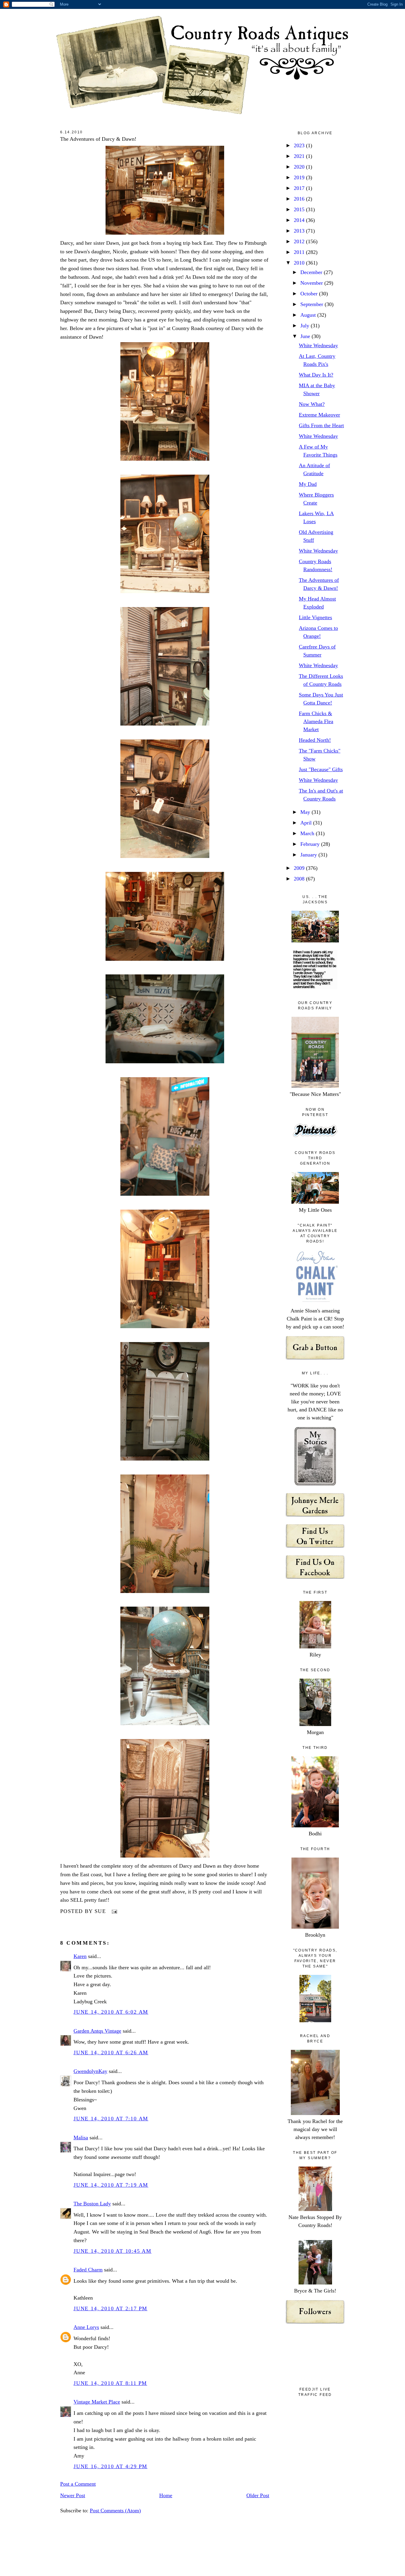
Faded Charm (88, 2270)
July (306, 326)
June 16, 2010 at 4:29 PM (110, 2466)
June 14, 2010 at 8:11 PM (110, 2383)
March (308, 833)
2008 (300, 879)
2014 (300, 220)
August (309, 315)
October (310, 294)
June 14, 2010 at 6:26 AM (111, 2053)
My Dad (308, 484)
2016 (300, 199)
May (306, 812)
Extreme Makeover (319, 415)
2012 (300, 241)
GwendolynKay (90, 2071)
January (309, 855)
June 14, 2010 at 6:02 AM (111, 2012)
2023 (300, 145)
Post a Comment (78, 2484)
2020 (300, 167)
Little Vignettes (315, 617)
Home (166, 2495)
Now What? (312, 404)
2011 (300, 252)
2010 (300, 263)
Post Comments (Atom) (115, 2511)
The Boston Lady (92, 2204)
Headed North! (315, 740)
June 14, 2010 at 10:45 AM (113, 2251)
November (312, 283)
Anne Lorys (86, 2327)
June (306, 336)
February (311, 844)
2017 (300, 188)
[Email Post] (113, 1911)
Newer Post (73, 2495)
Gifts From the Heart (321, 425)
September (312, 304)
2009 (300, 868)
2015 (300, 209)
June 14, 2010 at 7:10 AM (111, 2119)
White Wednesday (318, 345)
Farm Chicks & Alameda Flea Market (316, 721)
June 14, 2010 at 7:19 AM (111, 2185)
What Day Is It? (316, 375)
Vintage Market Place (97, 2402)
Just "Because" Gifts (321, 769)
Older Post (258, 2495)
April (307, 823)
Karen (80, 1956)
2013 (300, 231)
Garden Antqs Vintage (97, 2031)
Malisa (81, 2138)
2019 (300, 177)
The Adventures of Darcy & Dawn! (98, 139)
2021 (300, 156)
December (312, 272)
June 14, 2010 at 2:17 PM (110, 2308)
